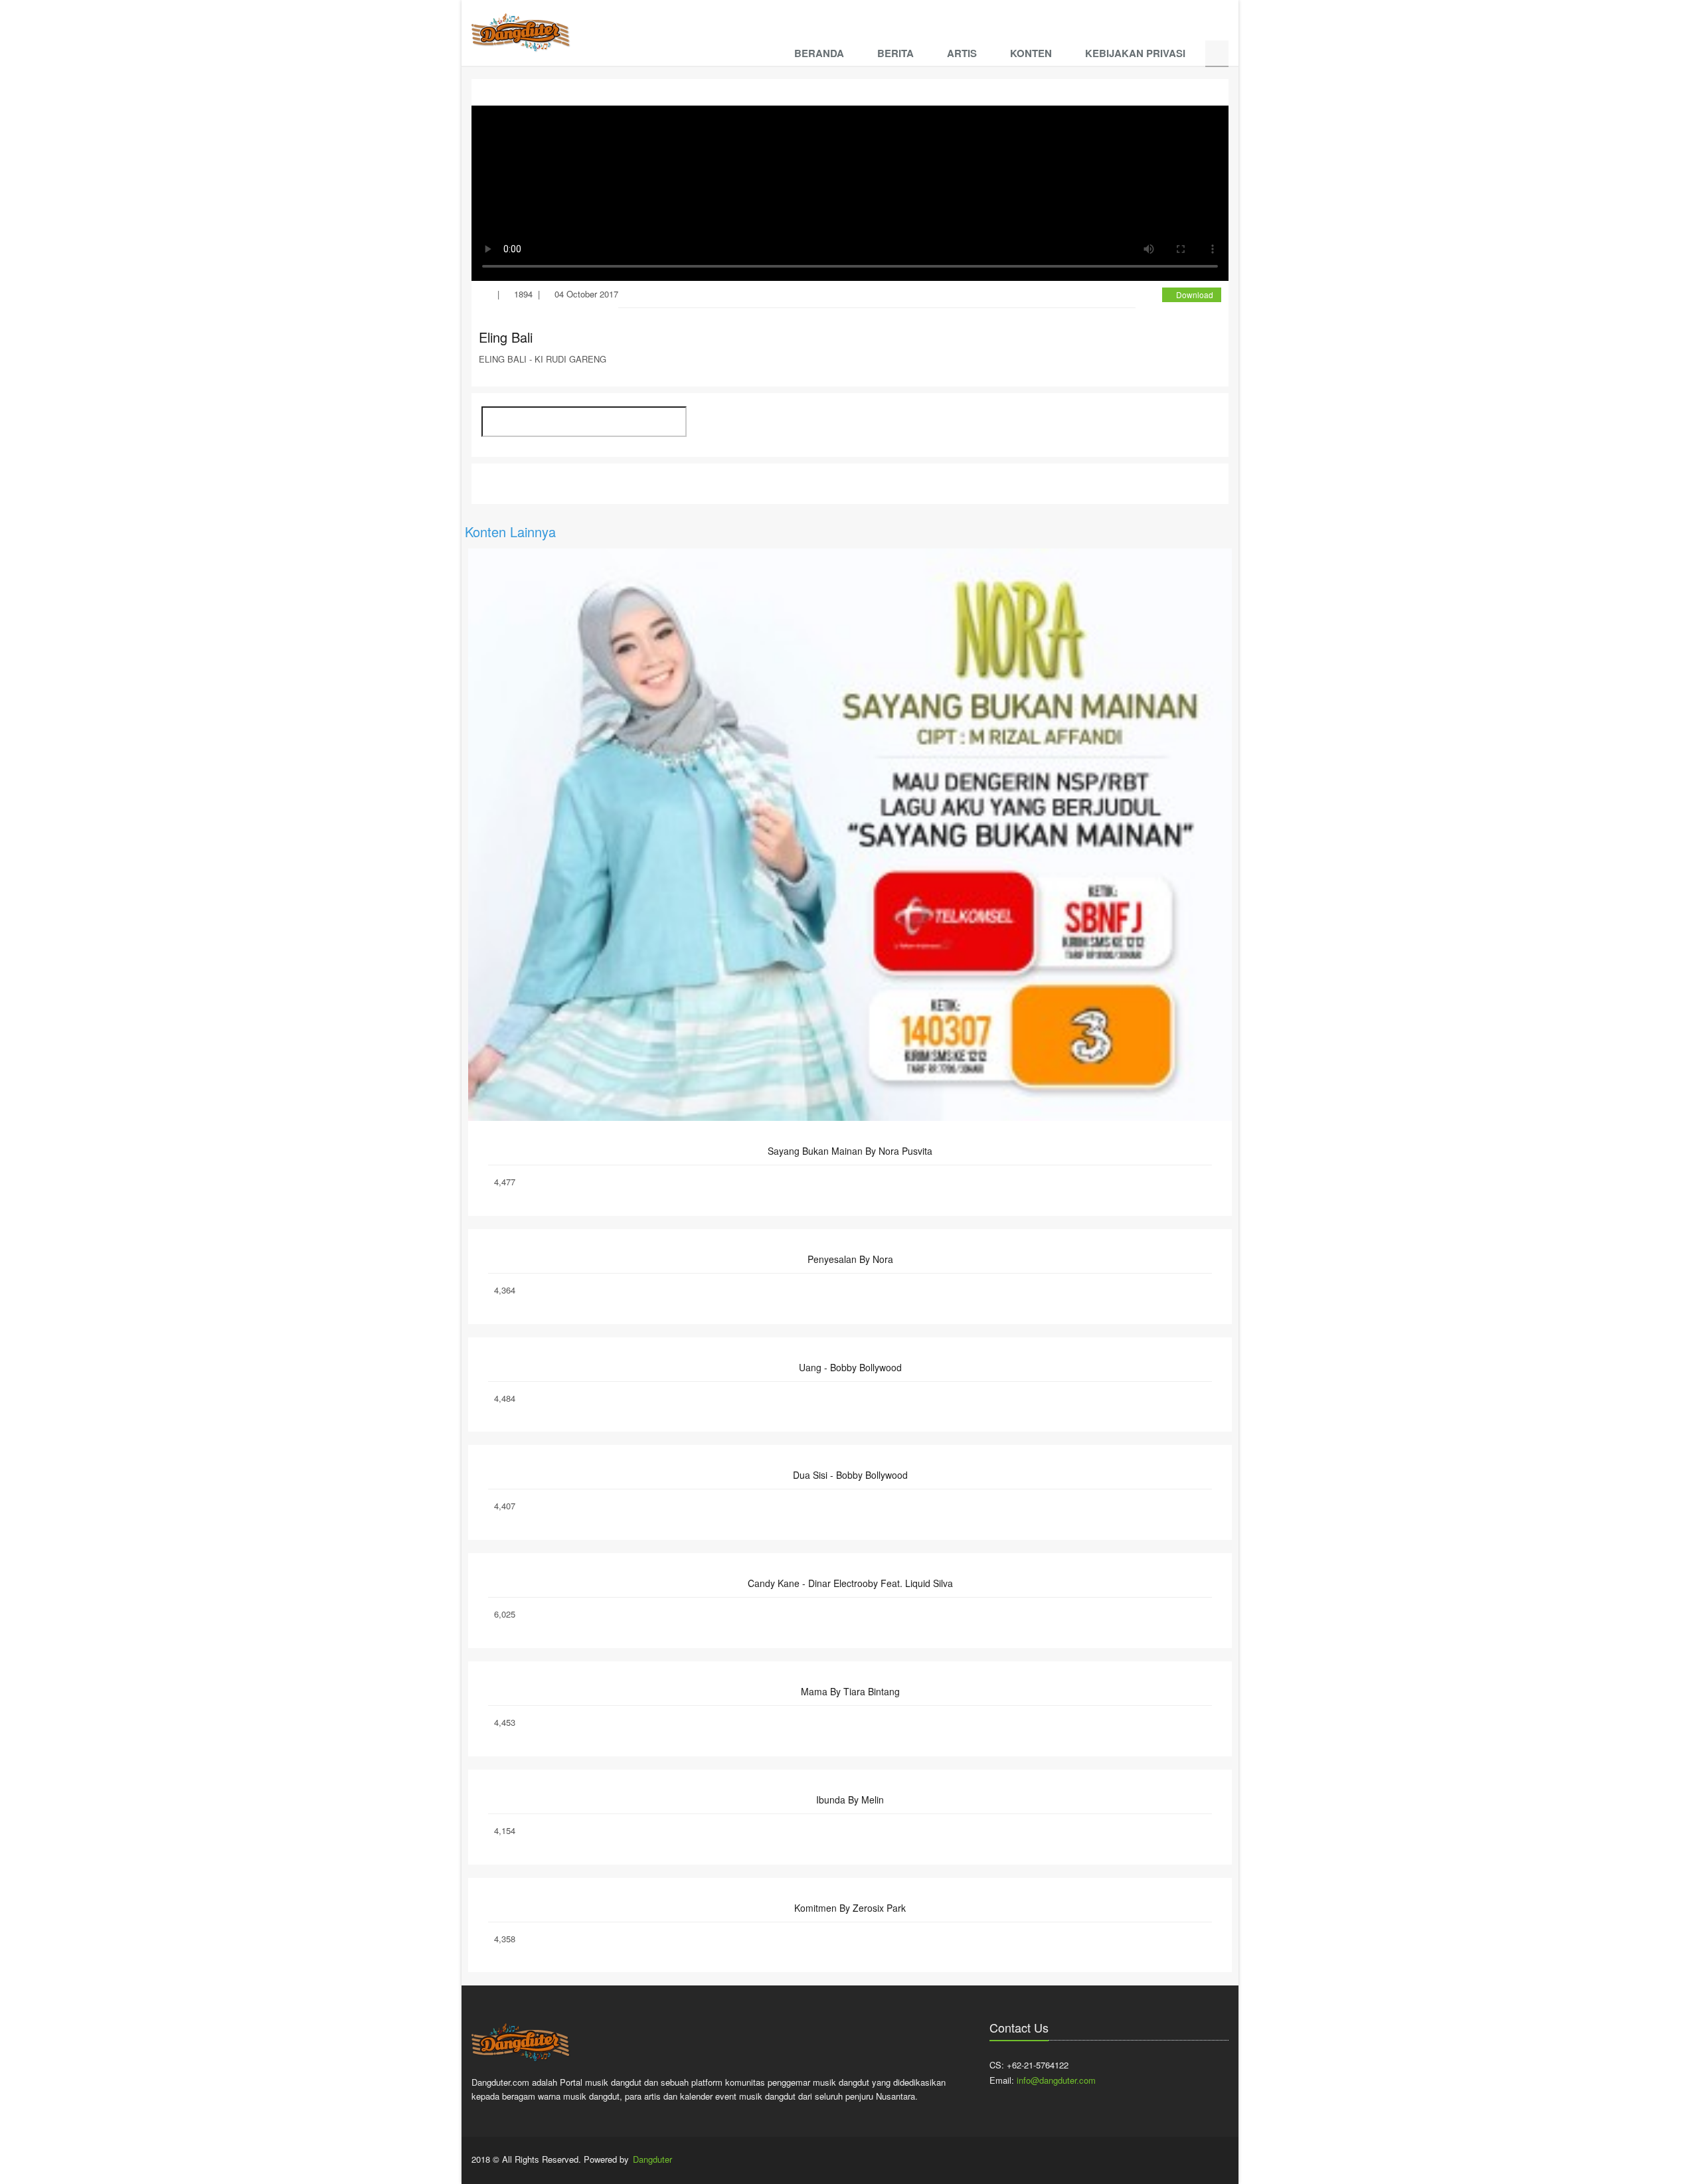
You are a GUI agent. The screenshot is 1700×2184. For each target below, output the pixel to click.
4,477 (505, 1182)
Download (1195, 294)
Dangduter (652, 2159)
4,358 (505, 1939)
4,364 (505, 1290)
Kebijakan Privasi (1135, 53)
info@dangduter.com (1056, 2080)
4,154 (505, 1830)
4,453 (505, 1722)
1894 (523, 294)
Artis (962, 53)
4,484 (505, 1398)
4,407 (505, 1506)
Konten (1031, 53)
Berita (895, 53)
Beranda (819, 53)
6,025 (505, 1614)
